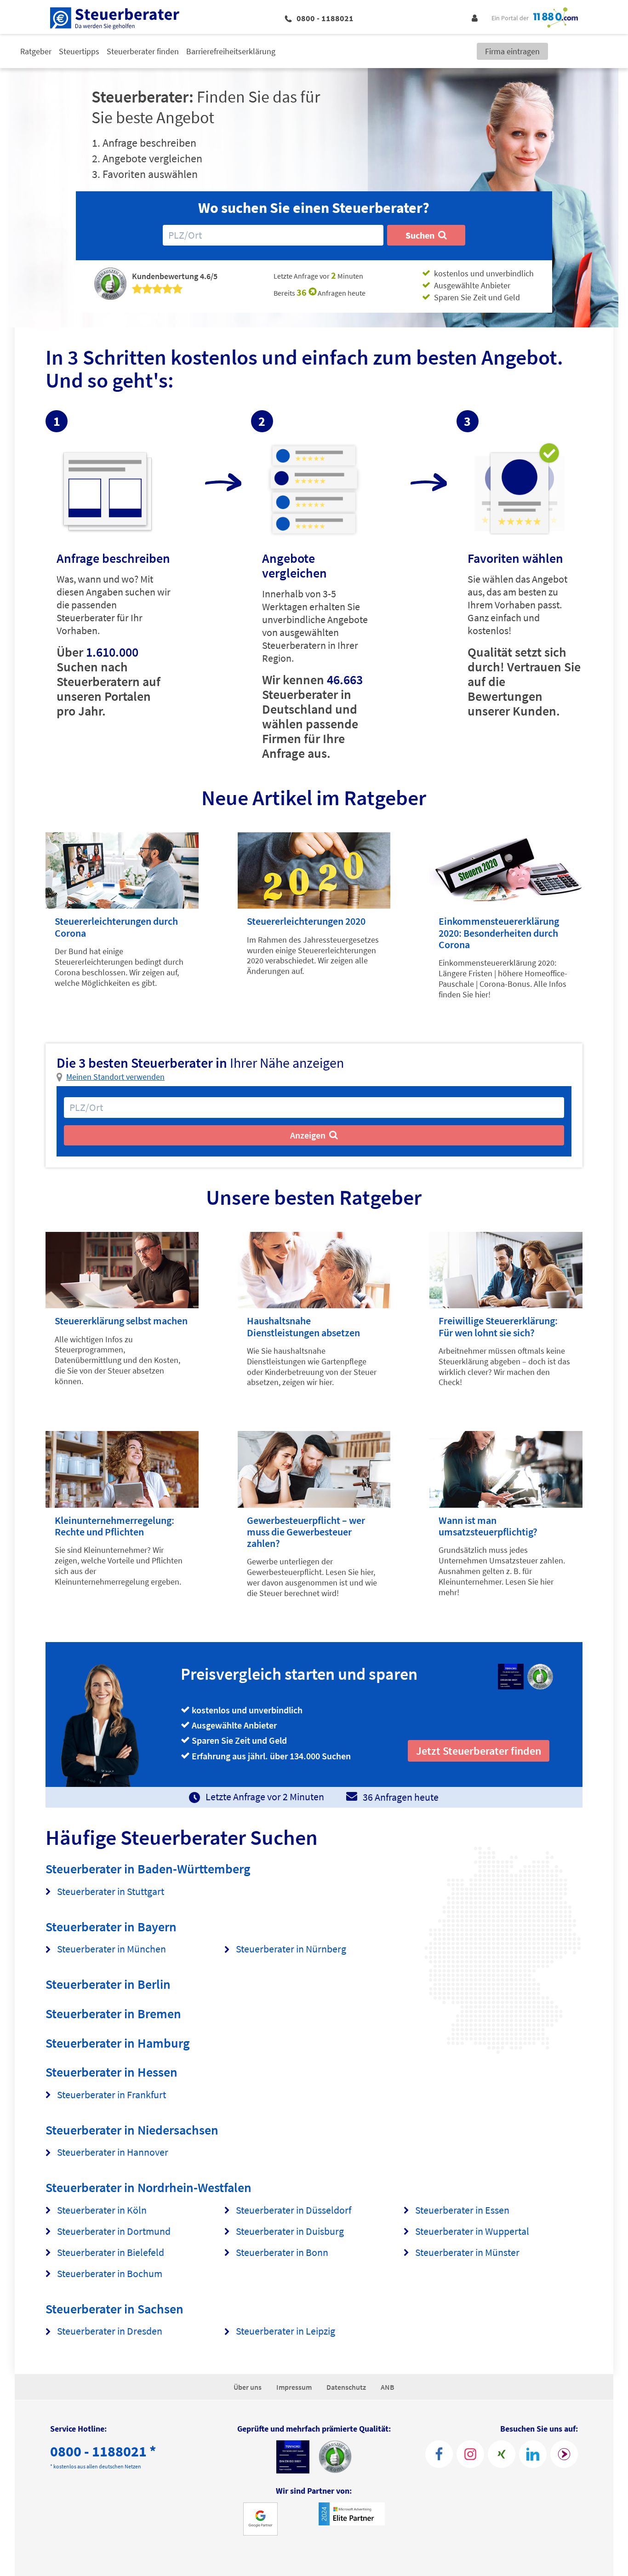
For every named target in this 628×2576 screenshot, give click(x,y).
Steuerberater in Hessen (111, 2072)
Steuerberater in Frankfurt (111, 2095)
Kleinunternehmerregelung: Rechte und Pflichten (114, 1526)
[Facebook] (439, 2454)
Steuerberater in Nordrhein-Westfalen (148, 2187)
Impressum (294, 2387)
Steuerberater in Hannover (113, 2152)
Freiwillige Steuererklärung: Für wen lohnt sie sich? (498, 1326)
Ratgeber (36, 51)
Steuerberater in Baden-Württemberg (148, 1869)
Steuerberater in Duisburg (290, 2231)
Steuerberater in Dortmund (114, 2231)
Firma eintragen (512, 51)
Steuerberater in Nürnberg (291, 1949)
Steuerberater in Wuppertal (472, 2231)
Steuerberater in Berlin (108, 1984)
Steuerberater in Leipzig (285, 2331)
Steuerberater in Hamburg (118, 2043)
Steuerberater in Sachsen (114, 2309)
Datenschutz (346, 2387)
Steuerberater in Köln (102, 2210)
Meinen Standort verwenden (115, 1077)
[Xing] (502, 2454)
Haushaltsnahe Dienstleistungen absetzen (303, 1326)
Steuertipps (79, 51)
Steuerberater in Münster (467, 2253)
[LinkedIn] (533, 2454)
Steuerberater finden (143, 51)
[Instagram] (470, 2454)
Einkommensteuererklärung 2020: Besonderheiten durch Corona (499, 933)
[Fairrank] (564, 2454)
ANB (388, 2387)
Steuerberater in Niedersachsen (132, 2130)
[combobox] (273, 235)
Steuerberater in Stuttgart (111, 1892)
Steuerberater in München (111, 1949)
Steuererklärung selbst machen (121, 1321)
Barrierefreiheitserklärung (231, 51)
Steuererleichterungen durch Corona (116, 927)
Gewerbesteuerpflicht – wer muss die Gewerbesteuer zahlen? (306, 1532)
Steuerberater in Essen (462, 2210)
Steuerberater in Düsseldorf (294, 2210)
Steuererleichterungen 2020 (306, 921)
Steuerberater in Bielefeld (111, 2253)
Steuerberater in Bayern (111, 1927)
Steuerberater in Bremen (113, 2014)
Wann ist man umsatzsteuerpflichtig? (488, 1526)
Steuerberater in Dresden (110, 2331)
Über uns (248, 2387)
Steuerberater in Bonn (282, 2253)
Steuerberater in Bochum (110, 2274)
